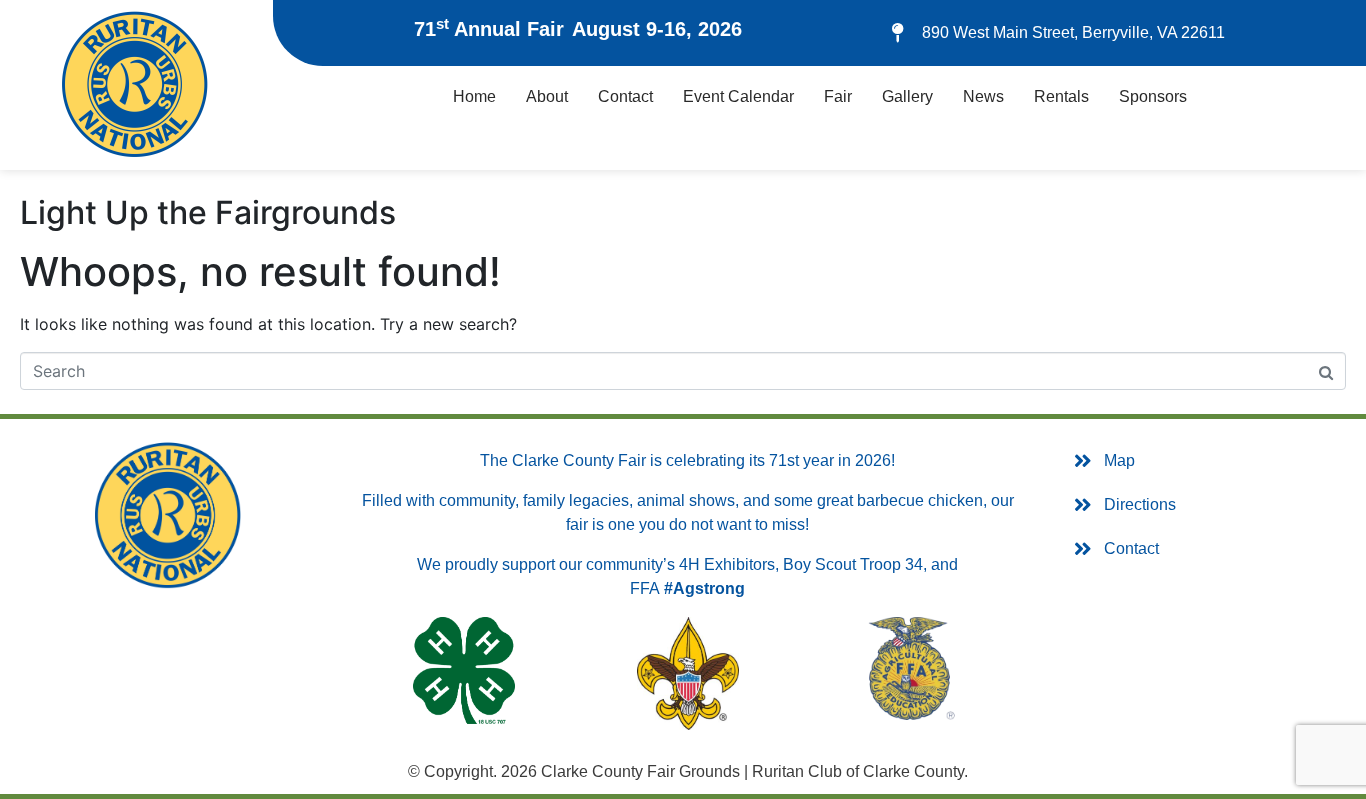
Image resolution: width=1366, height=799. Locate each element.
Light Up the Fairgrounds (208, 212)
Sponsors (1153, 96)
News (983, 96)
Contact (625, 96)
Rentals (1061, 96)
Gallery (907, 96)
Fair (838, 96)
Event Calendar (738, 96)
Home (474, 96)
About (547, 96)
